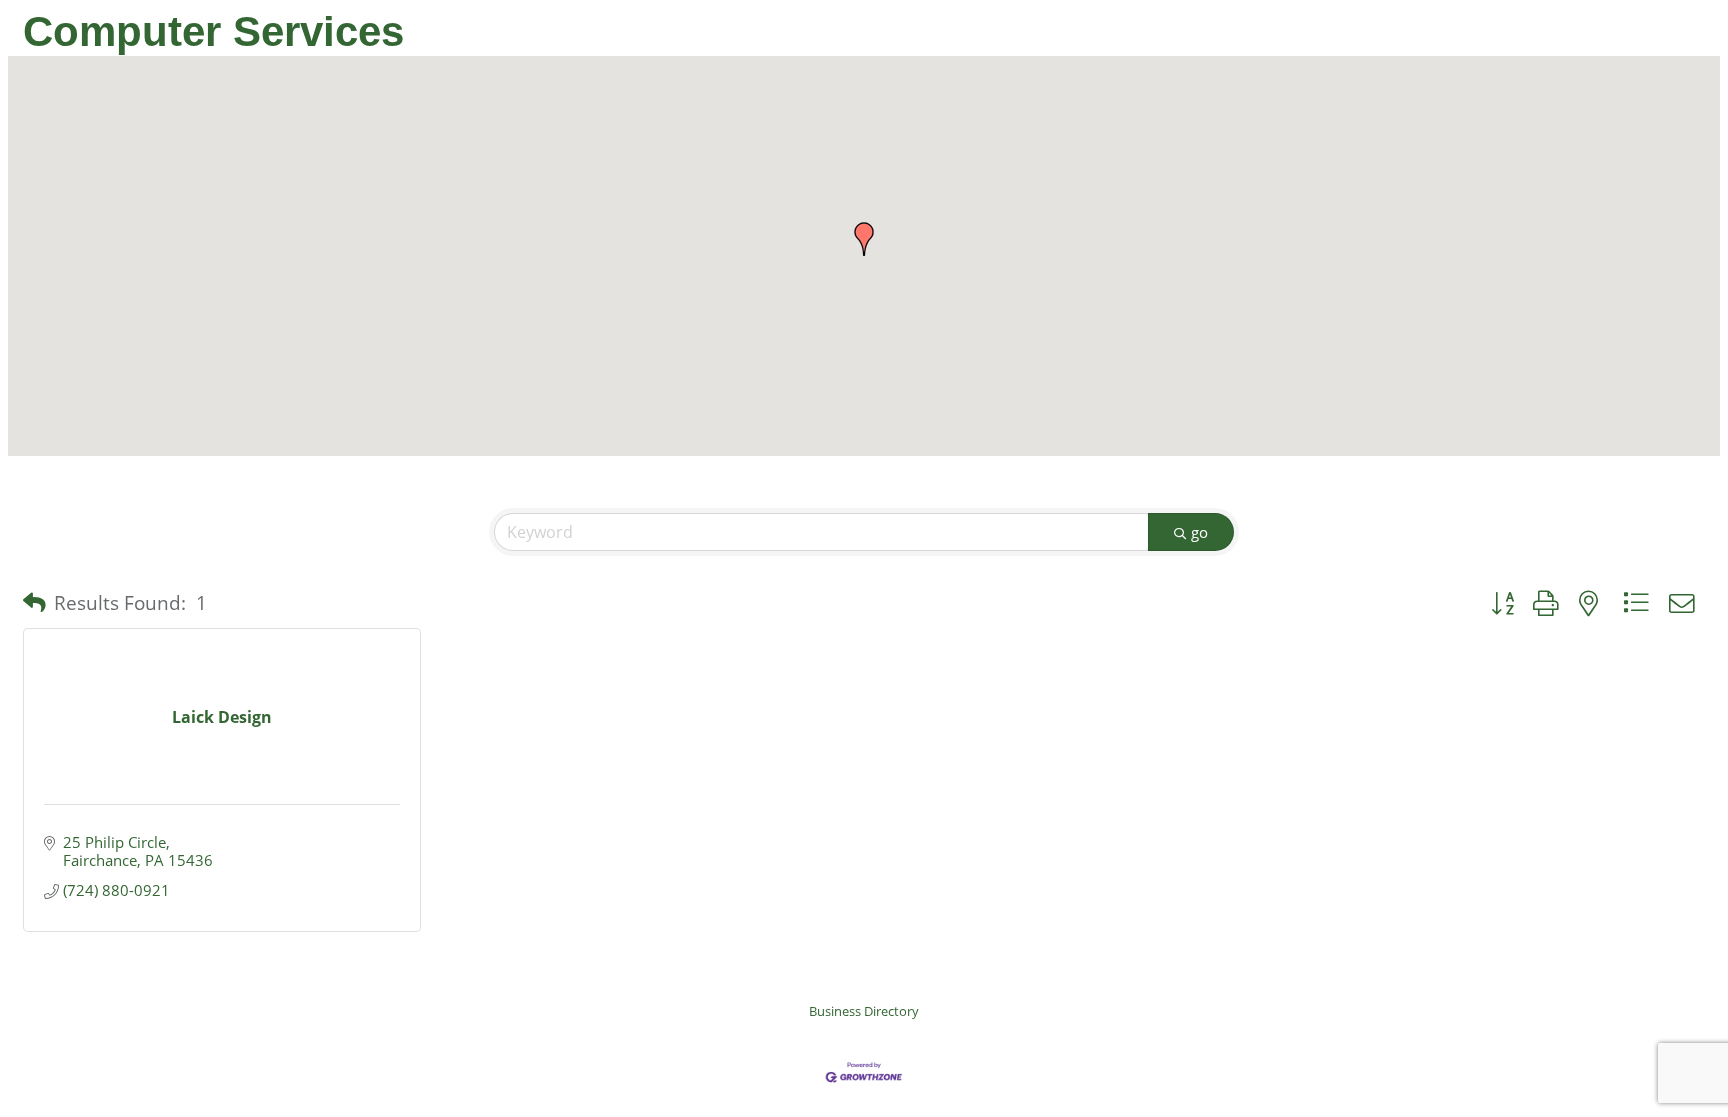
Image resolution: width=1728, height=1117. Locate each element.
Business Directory (864, 1011)
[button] (864, 239)
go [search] (1199, 532)
